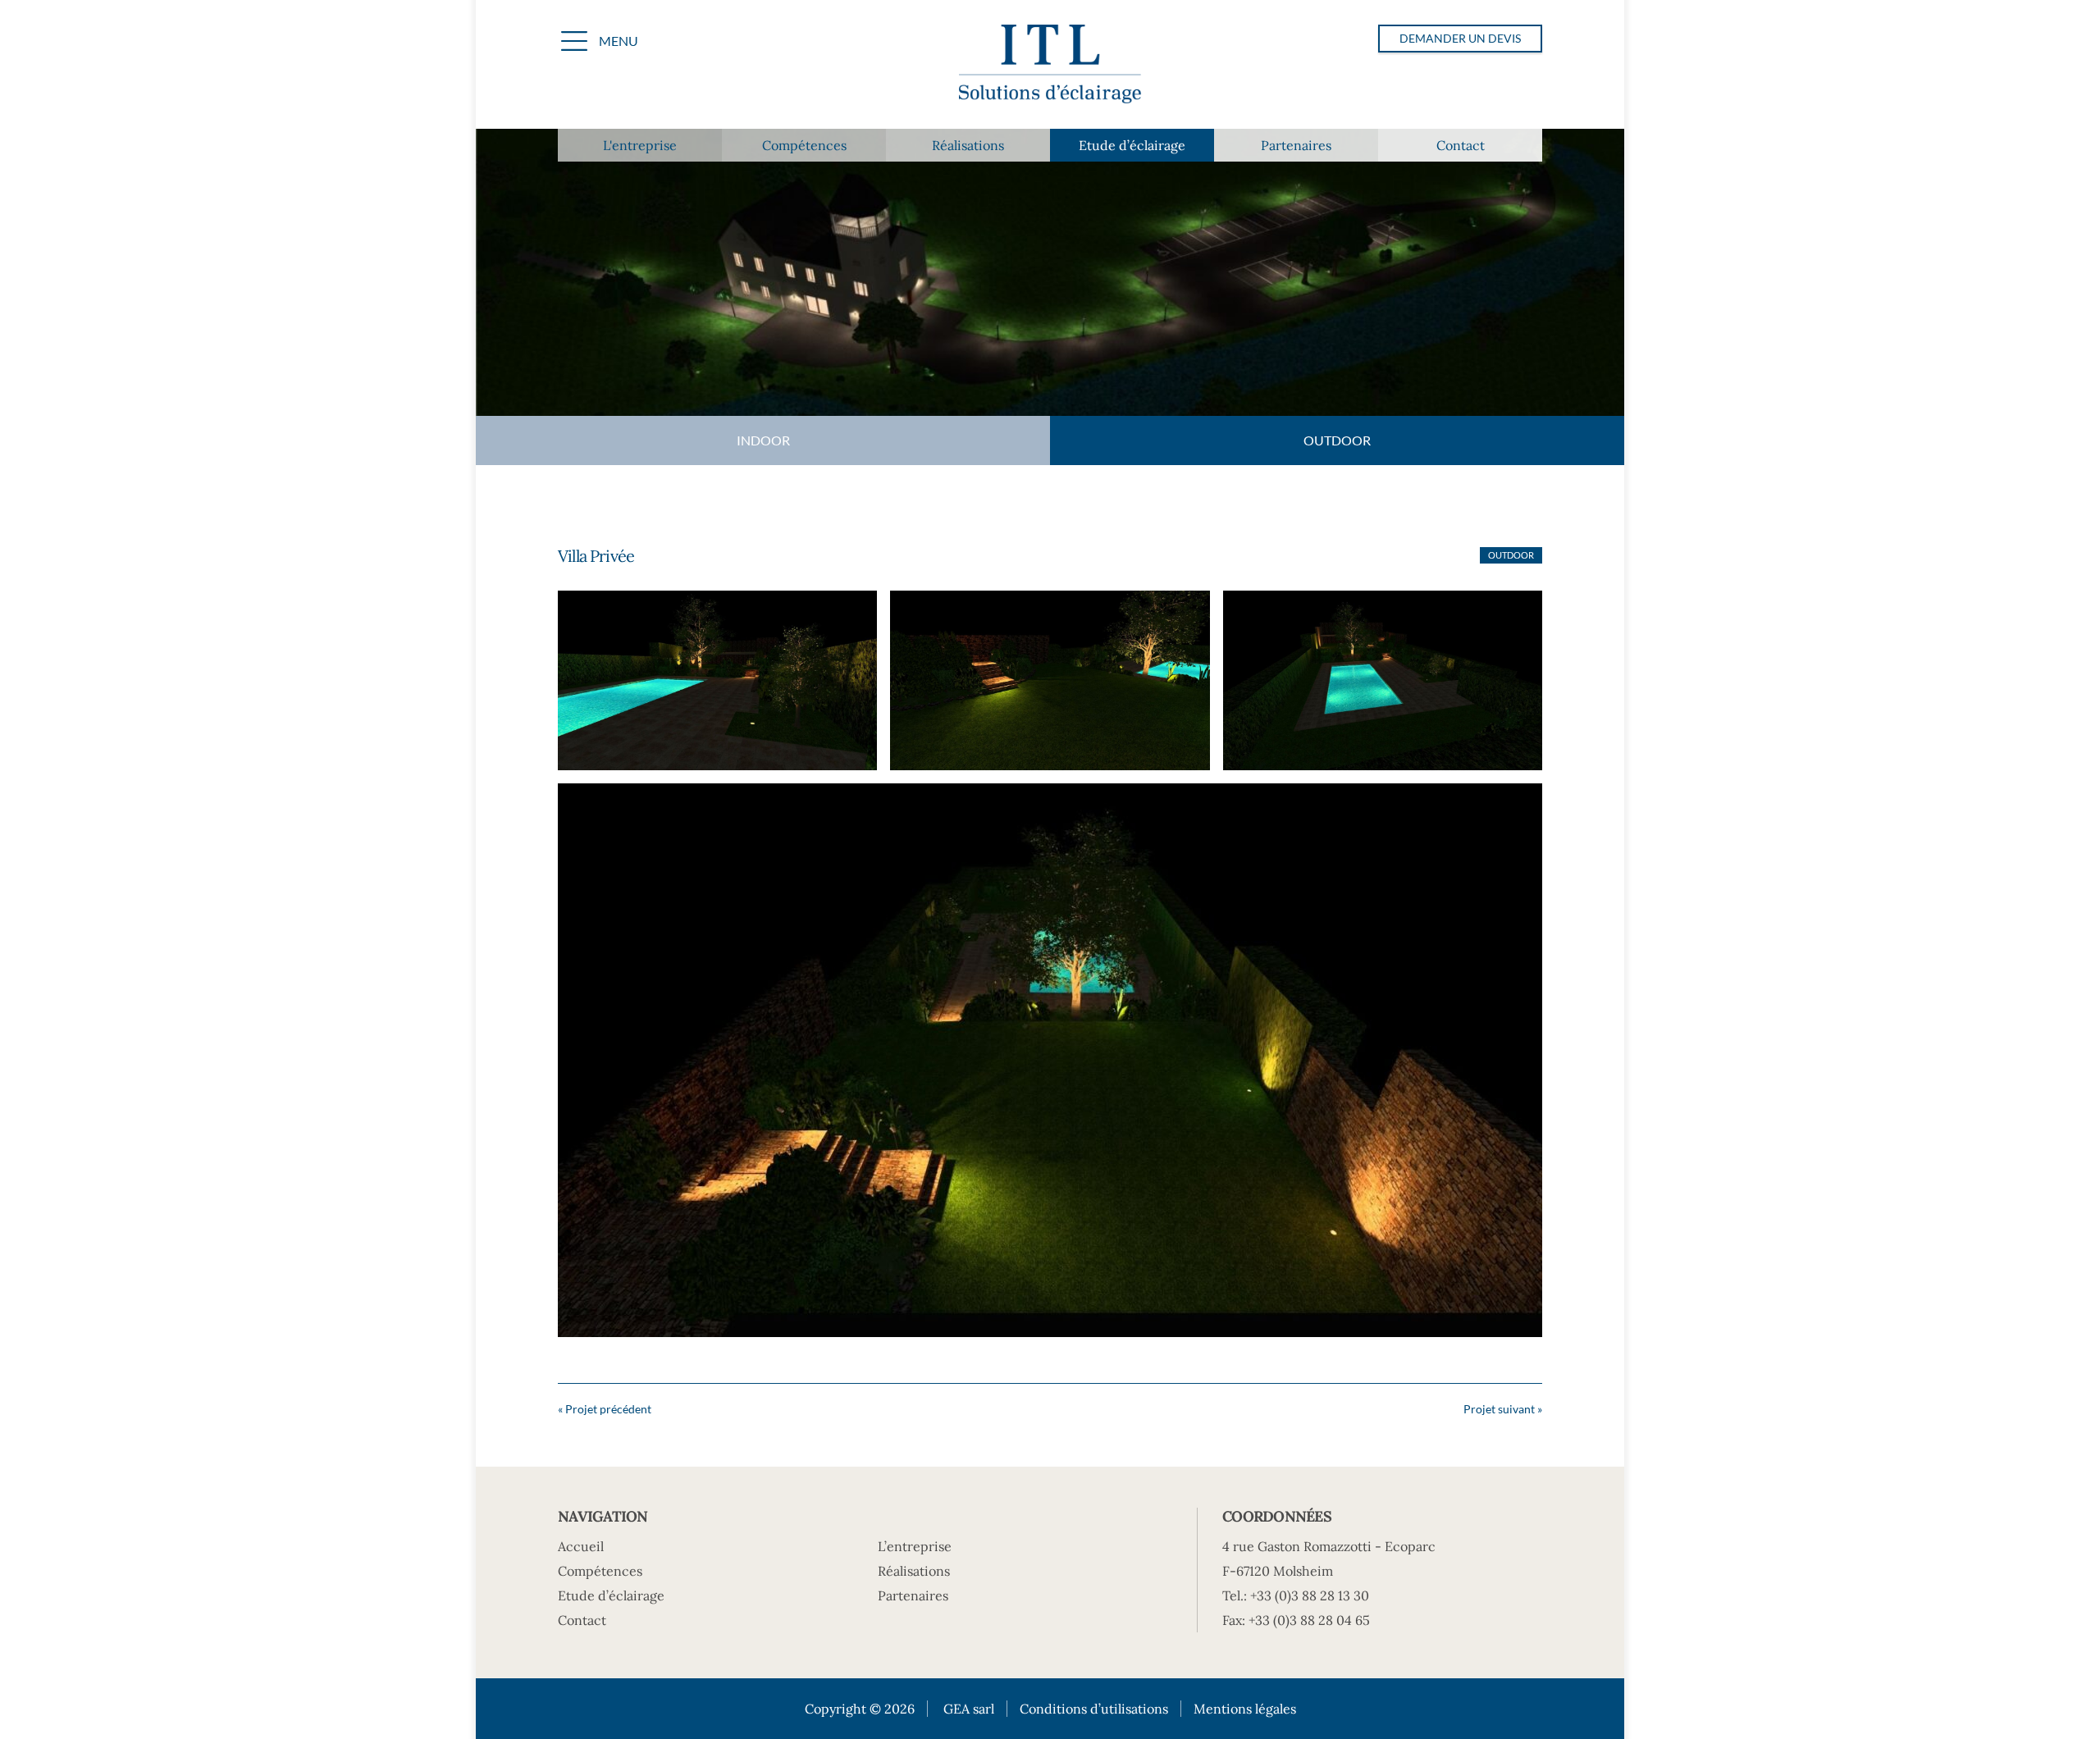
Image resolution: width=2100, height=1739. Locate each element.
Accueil (581, 1546)
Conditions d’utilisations (1094, 1709)
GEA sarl (969, 1709)
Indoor (763, 440)
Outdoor (1337, 440)
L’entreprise (915, 1546)
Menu (619, 41)
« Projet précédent (605, 1409)
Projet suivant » (1503, 1409)
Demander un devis (1460, 38)
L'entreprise (640, 145)
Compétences (804, 145)
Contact (1461, 145)
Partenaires (1296, 145)
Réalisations (968, 145)
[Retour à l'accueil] (1050, 66)
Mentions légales (1245, 1709)
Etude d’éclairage (1132, 145)
